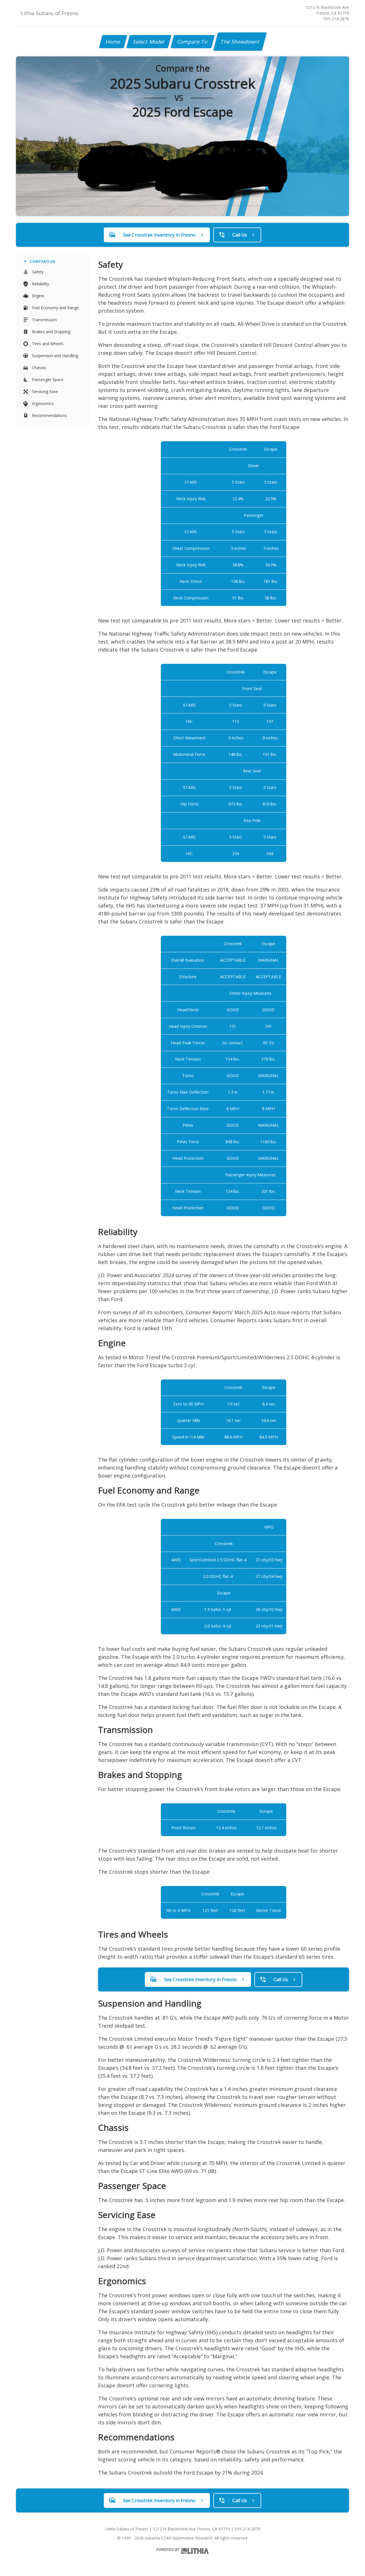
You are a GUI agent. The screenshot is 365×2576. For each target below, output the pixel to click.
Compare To (193, 42)
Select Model (149, 42)
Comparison (42, 262)
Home (113, 42)
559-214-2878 (336, 19)
